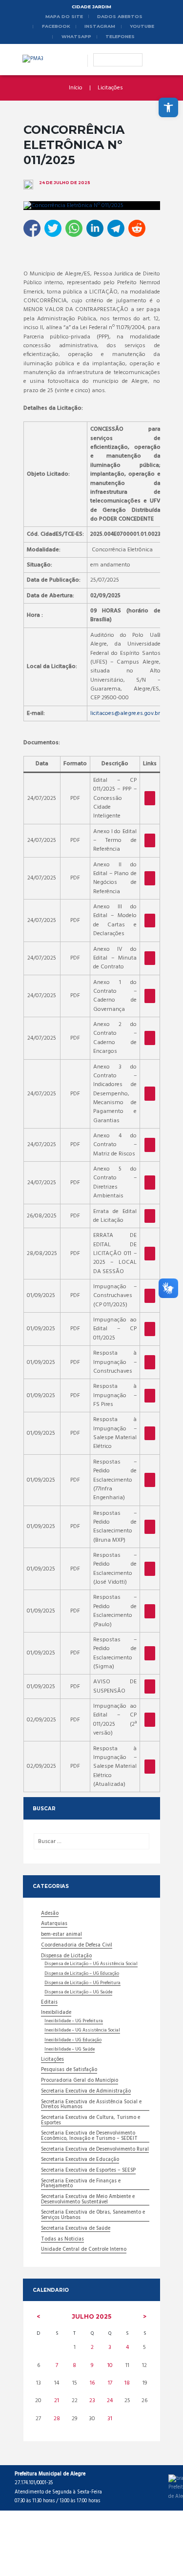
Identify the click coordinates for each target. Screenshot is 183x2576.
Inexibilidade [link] (56, 2013)
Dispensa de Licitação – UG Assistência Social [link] (91, 1964)
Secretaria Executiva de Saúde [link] (76, 2229)
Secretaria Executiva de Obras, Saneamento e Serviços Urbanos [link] (93, 2216)
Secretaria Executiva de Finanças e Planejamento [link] (81, 2184)
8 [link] (74, 2366)
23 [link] (92, 2401)
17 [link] (110, 2383)
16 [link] (92, 2383)
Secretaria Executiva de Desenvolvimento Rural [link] (95, 2150)
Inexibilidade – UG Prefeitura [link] (74, 2021)
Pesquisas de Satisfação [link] (69, 2071)
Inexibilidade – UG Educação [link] (73, 2040)
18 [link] (127, 2383)
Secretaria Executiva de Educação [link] (80, 2160)
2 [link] (92, 2347)
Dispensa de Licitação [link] (66, 1957)
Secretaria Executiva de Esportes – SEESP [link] (88, 2171)
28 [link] (57, 2419)
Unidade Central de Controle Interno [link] (84, 2250)
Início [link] (76, 88)
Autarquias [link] (54, 1925)
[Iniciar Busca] (100, 55)
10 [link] (110, 2366)
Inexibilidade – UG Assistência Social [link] (82, 2031)
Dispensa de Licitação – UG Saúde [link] (78, 1992)
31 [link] (110, 2419)
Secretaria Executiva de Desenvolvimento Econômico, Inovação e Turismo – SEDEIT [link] (89, 2136)
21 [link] (57, 2401)
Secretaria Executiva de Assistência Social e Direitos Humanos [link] (91, 2105)
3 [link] (110, 2347)
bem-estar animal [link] (61, 1935)
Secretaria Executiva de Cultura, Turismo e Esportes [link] (91, 2121)
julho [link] (91, 2316)
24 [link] (110, 2401)
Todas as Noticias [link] (62, 2240)
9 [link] (92, 2366)
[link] (168, 107)
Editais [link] (49, 2003)
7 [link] (57, 2366)
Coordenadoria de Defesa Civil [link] (77, 1946)
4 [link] (127, 2347)
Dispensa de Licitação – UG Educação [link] (82, 1974)
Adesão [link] (50, 1914)
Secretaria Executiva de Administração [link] (86, 2092)
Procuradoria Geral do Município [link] (80, 2081)
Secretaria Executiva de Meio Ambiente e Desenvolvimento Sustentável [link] (88, 2200)
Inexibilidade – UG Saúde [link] (70, 2050)
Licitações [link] (110, 88)
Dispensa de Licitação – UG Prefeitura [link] (82, 1983)
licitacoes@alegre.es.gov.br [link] (125, 713)
